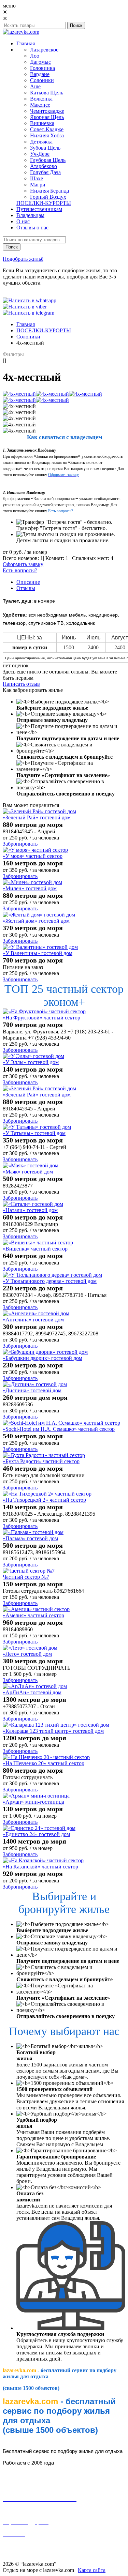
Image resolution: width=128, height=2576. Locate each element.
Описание (28, 582)
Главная (26, 324)
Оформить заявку (23, 564)
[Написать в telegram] (29, 313)
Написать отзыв (21, 684)
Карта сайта (92, 2570)
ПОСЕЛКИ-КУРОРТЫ (44, 330)
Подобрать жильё (23, 259)
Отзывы (26, 588)
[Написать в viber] (25, 307)
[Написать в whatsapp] (30, 300)
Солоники (28, 337)
